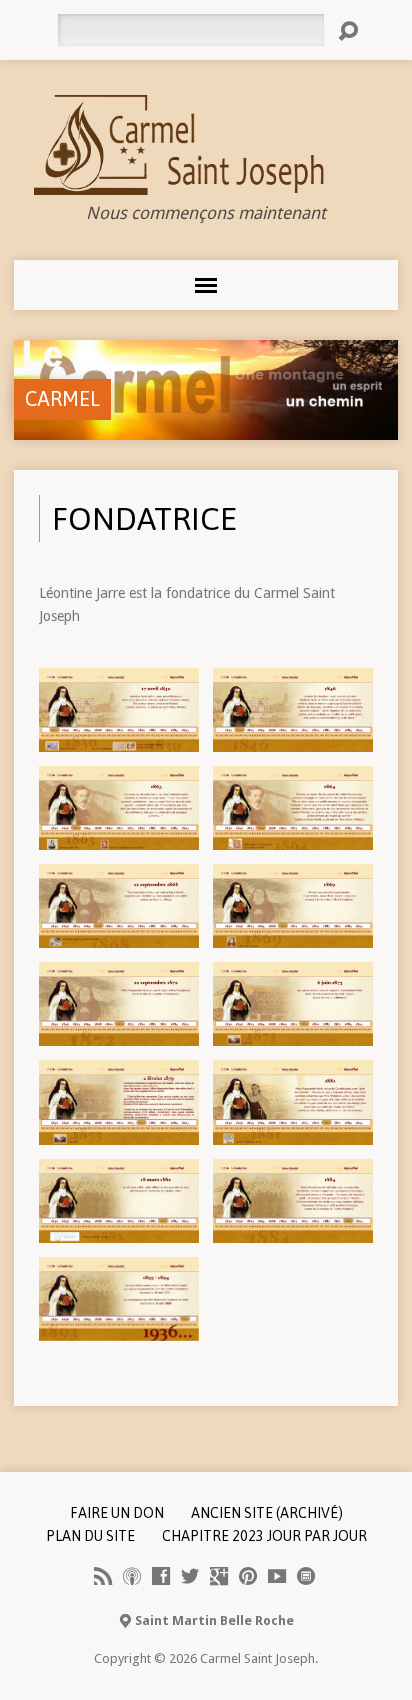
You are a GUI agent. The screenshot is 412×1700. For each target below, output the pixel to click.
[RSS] (103, 1576)
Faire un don (117, 1513)
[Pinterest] (248, 1576)
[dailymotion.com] (306, 1576)
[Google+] (219, 1576)
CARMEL (62, 398)
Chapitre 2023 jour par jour (264, 1536)
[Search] (348, 31)
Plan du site (90, 1536)
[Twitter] (190, 1576)
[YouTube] (277, 1576)
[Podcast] (132, 1576)
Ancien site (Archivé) (267, 1513)
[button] (119, 710)
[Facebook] (161, 1576)
